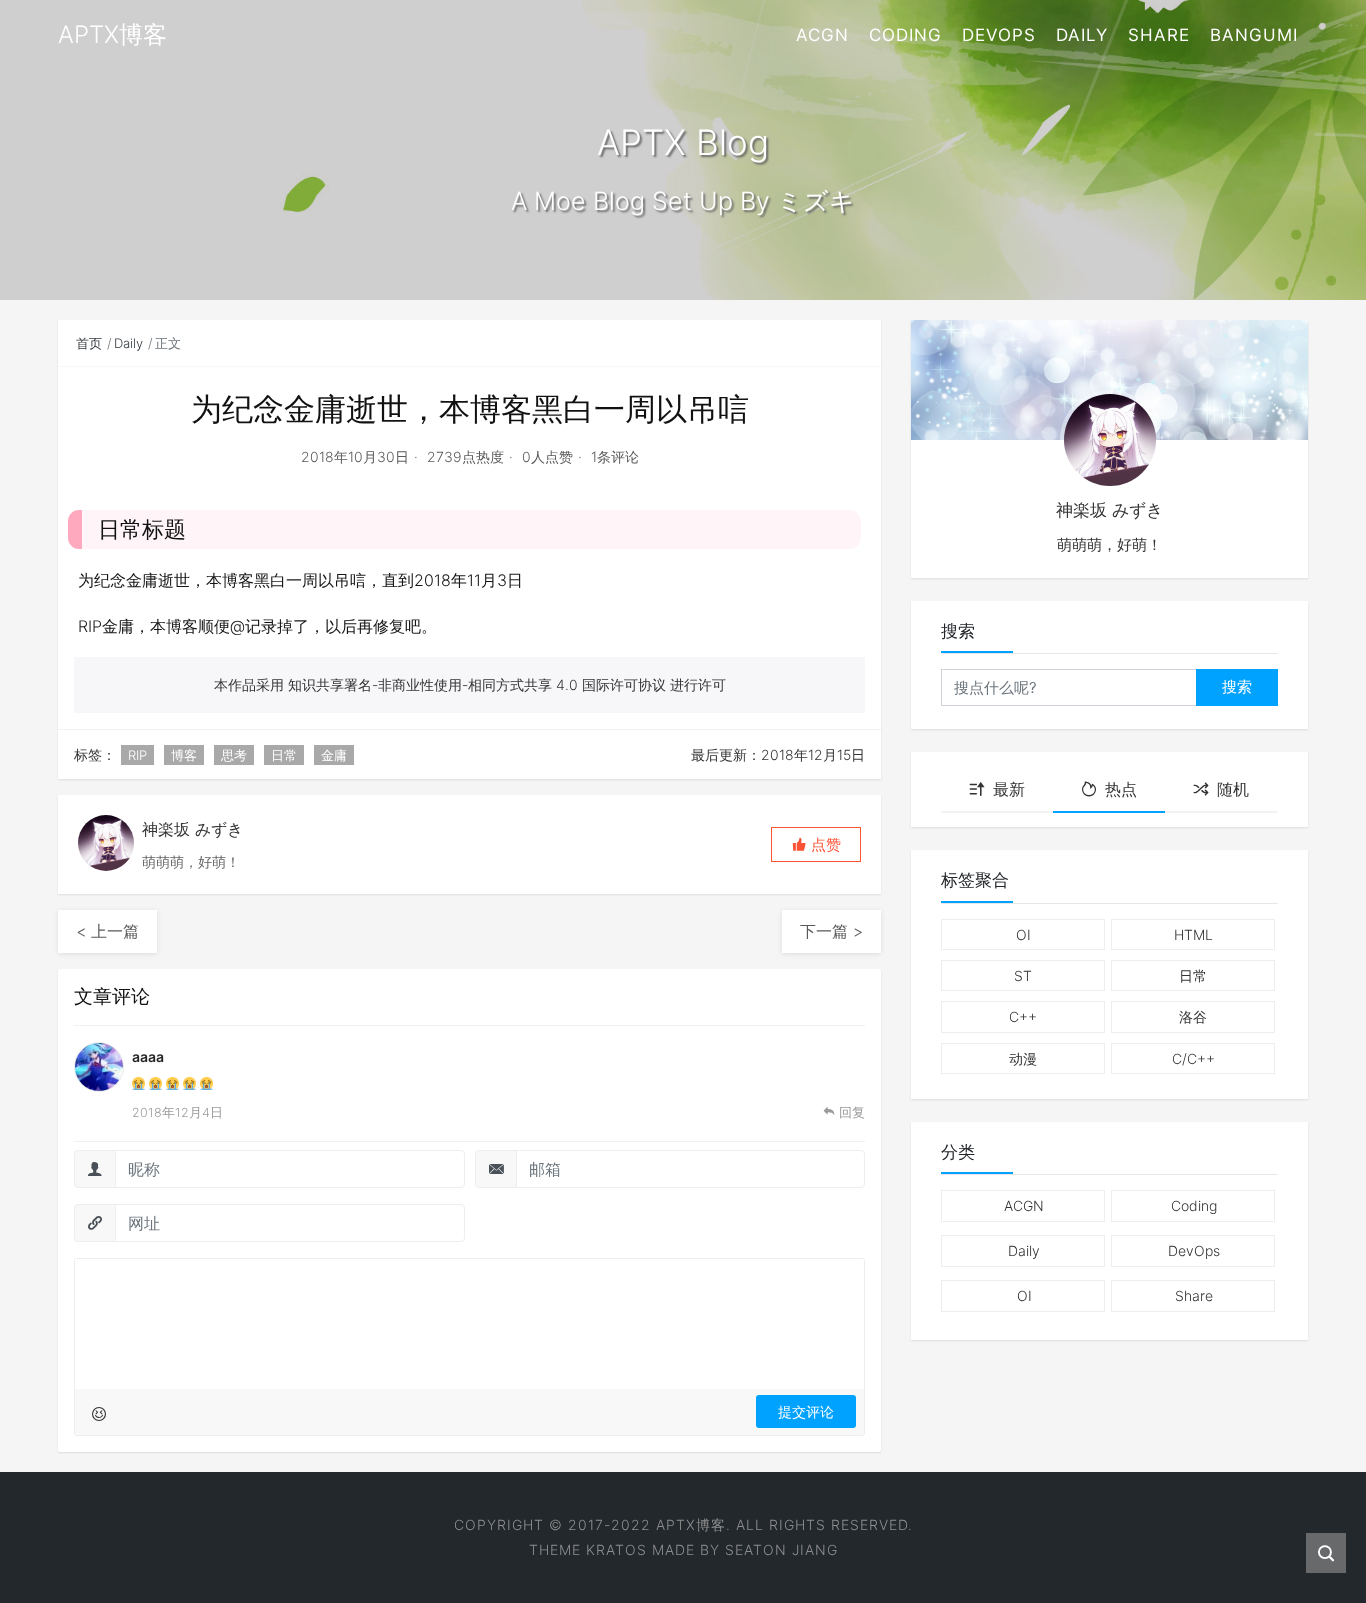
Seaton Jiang (781, 1549)
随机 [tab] (1233, 789)
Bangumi (1254, 35)
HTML (1193, 934)
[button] (816, 844)
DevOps (999, 35)
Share (1159, 35)
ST (1023, 975)
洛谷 (1193, 1016)
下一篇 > (831, 931)
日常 (284, 755)
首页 (89, 343)
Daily (1082, 35)
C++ (1023, 1016)
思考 (234, 755)
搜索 (1237, 686)
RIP (137, 755)
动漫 (1023, 1058)
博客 (184, 755)
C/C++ (1193, 1058)
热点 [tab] (1121, 789)
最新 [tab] (1009, 789)
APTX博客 (691, 1524)
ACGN (822, 35)
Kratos (616, 1549)
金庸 (334, 755)
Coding (905, 35)
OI (1023, 934)
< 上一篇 (107, 931)
